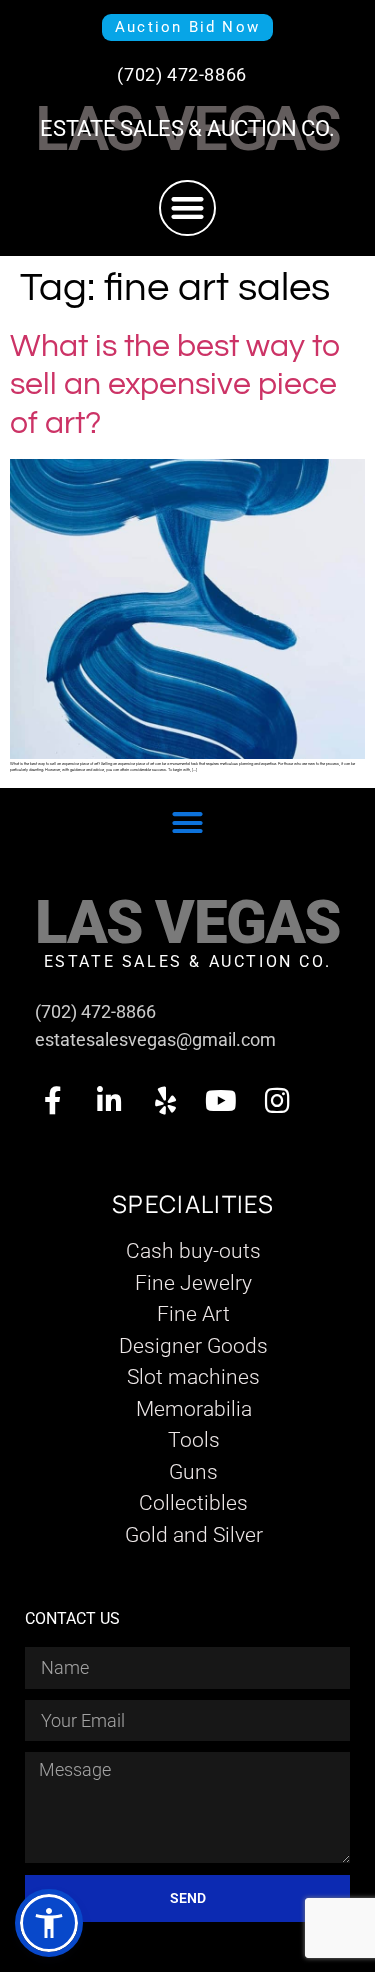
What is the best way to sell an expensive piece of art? (175, 385)
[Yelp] (165, 1101)
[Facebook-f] (53, 1101)
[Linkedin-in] (109, 1101)
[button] (187, 208)
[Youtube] (221, 1101)
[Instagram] (277, 1101)
